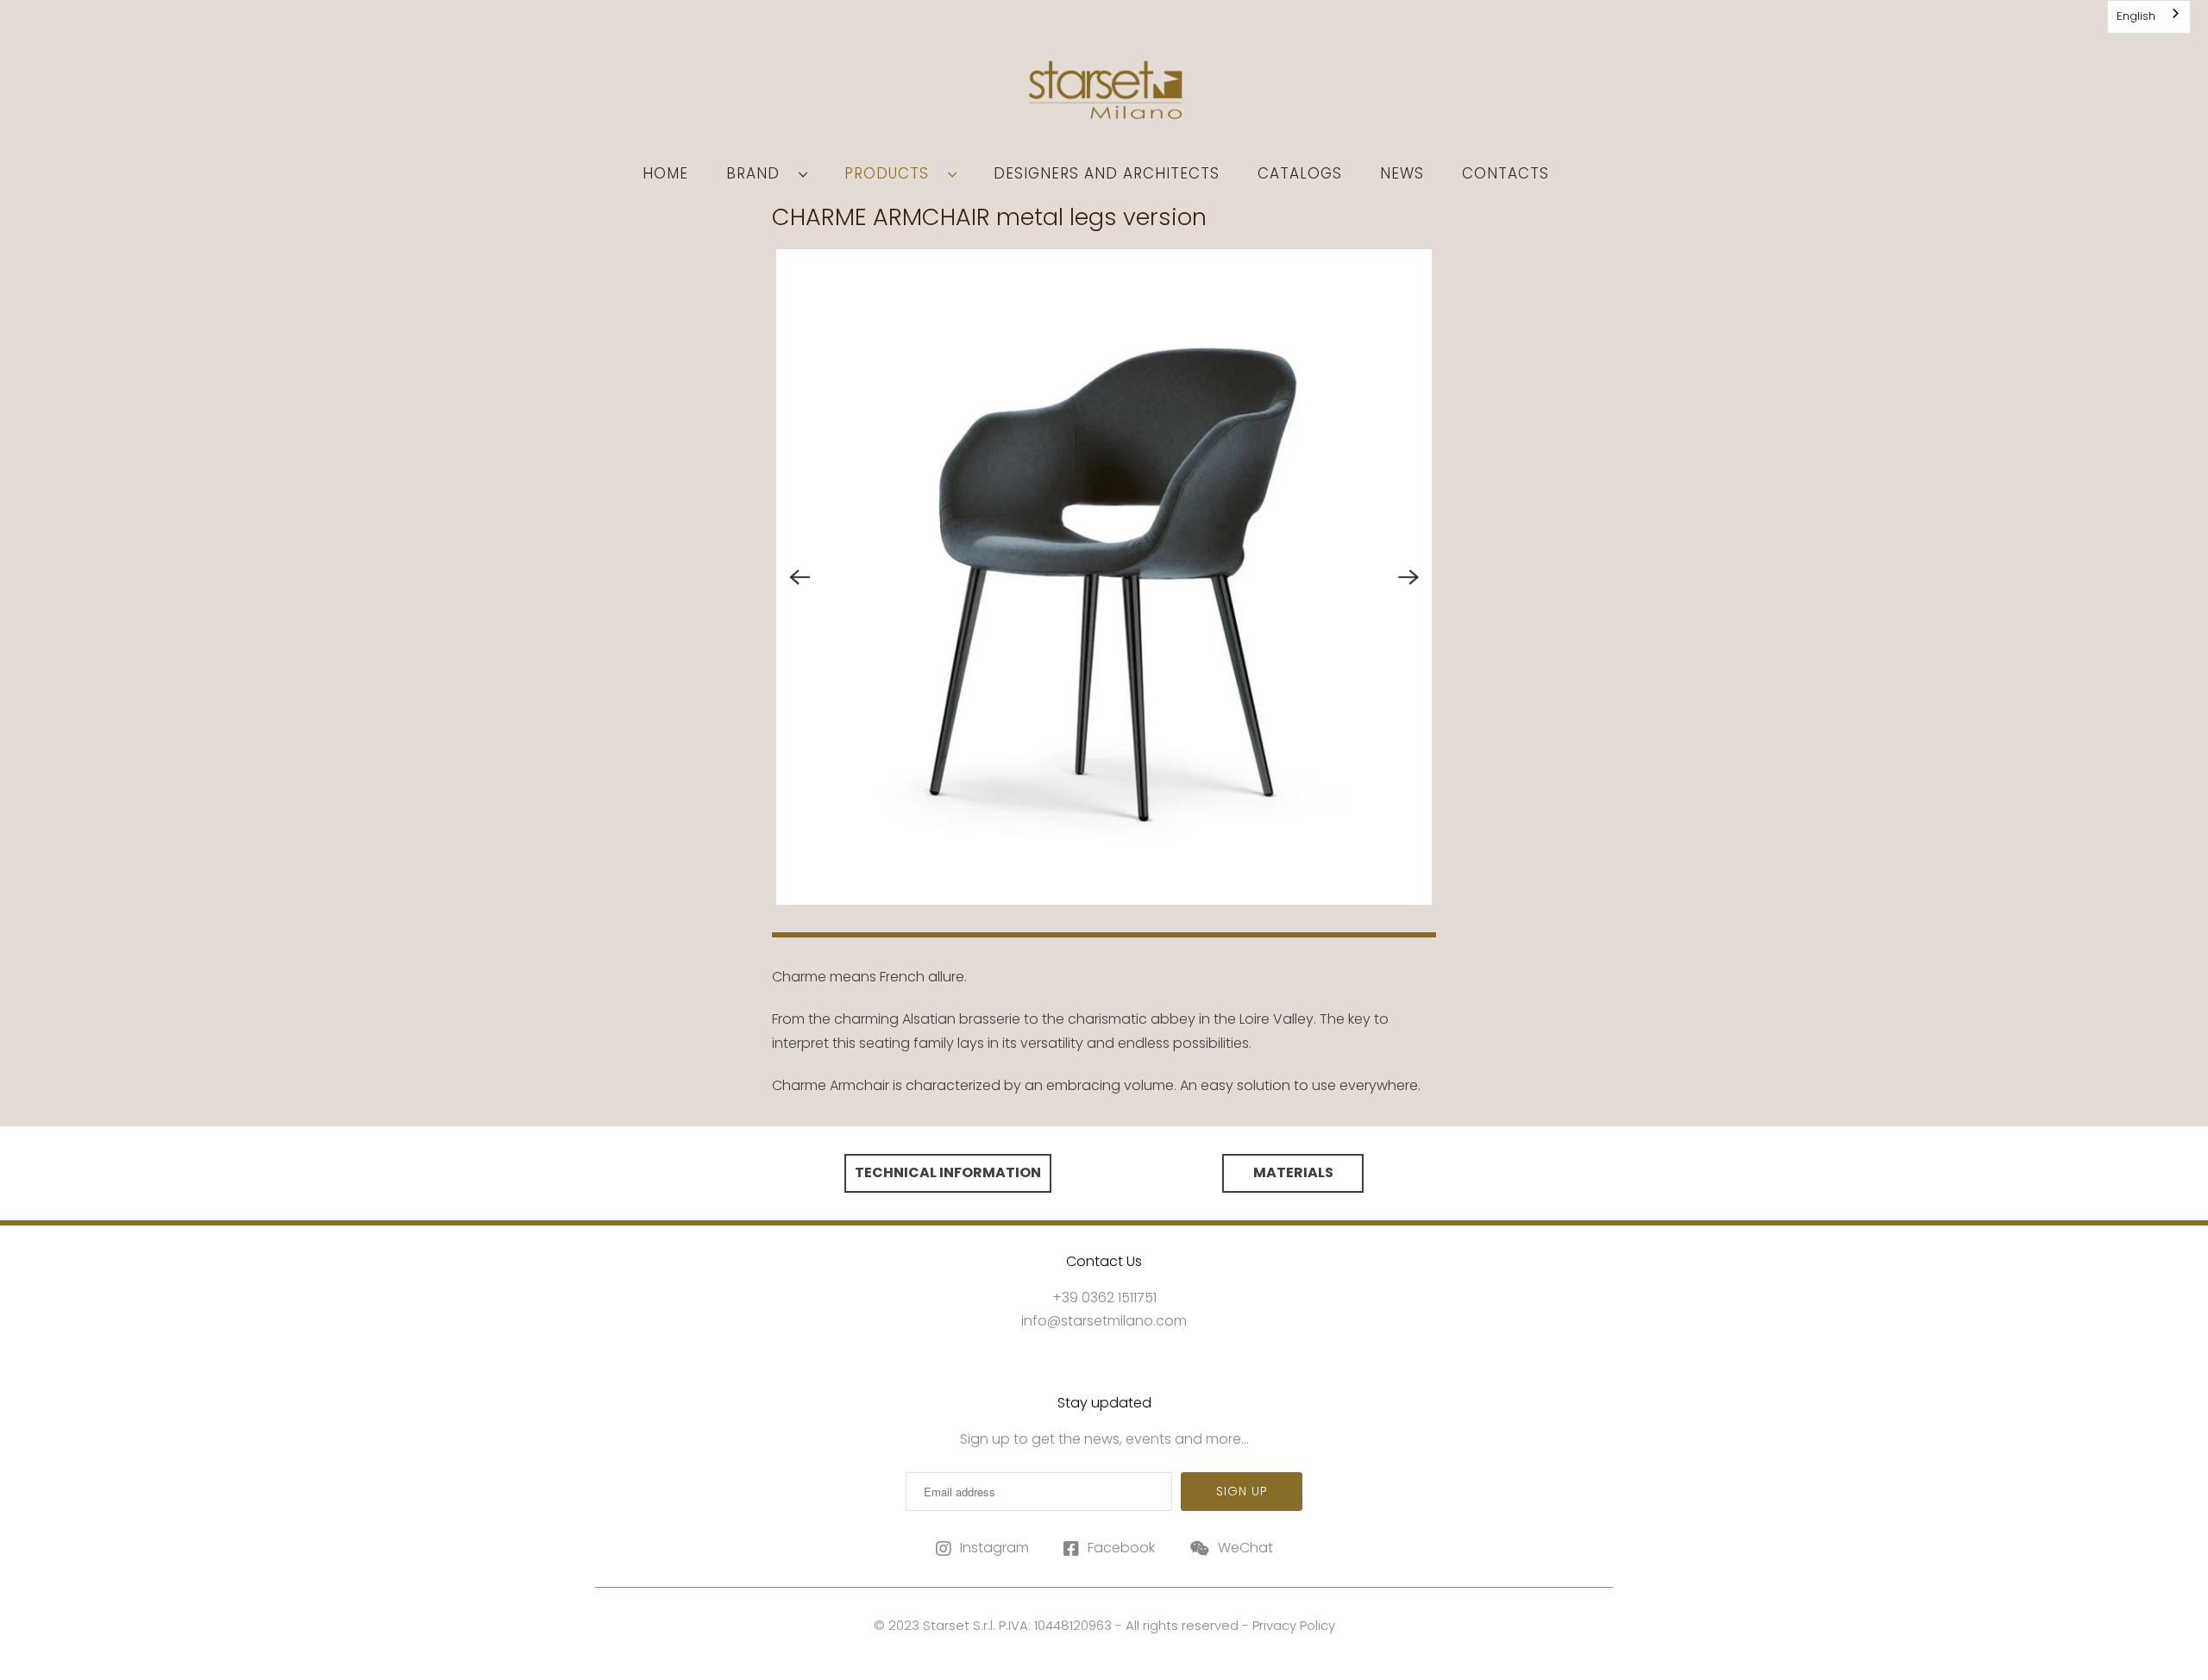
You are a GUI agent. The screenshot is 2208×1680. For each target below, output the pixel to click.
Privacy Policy (1294, 1625)
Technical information (948, 1172)
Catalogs (1300, 173)
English (2136, 16)
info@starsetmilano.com (1104, 1321)
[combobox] (2149, 17)
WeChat (1245, 1548)
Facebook (1121, 1548)
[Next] (1408, 577)
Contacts (1505, 173)
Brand (758, 173)
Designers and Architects (1107, 173)
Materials (1293, 1172)
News (1402, 173)
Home (665, 173)
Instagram (994, 1548)
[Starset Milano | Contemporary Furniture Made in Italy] (1104, 96)
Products (892, 173)
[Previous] (800, 577)
